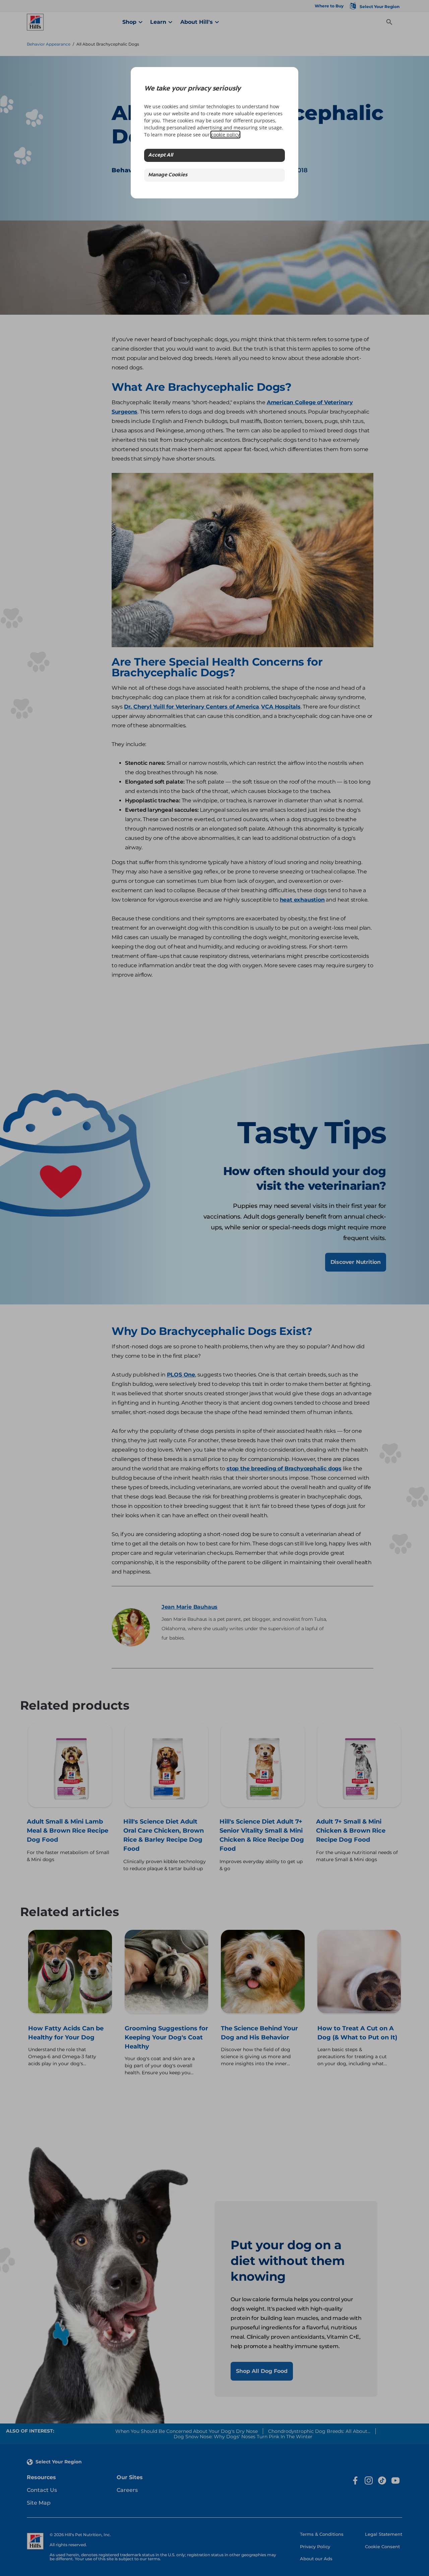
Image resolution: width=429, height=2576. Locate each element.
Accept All (161, 155)
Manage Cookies (168, 175)
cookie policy (225, 135)
